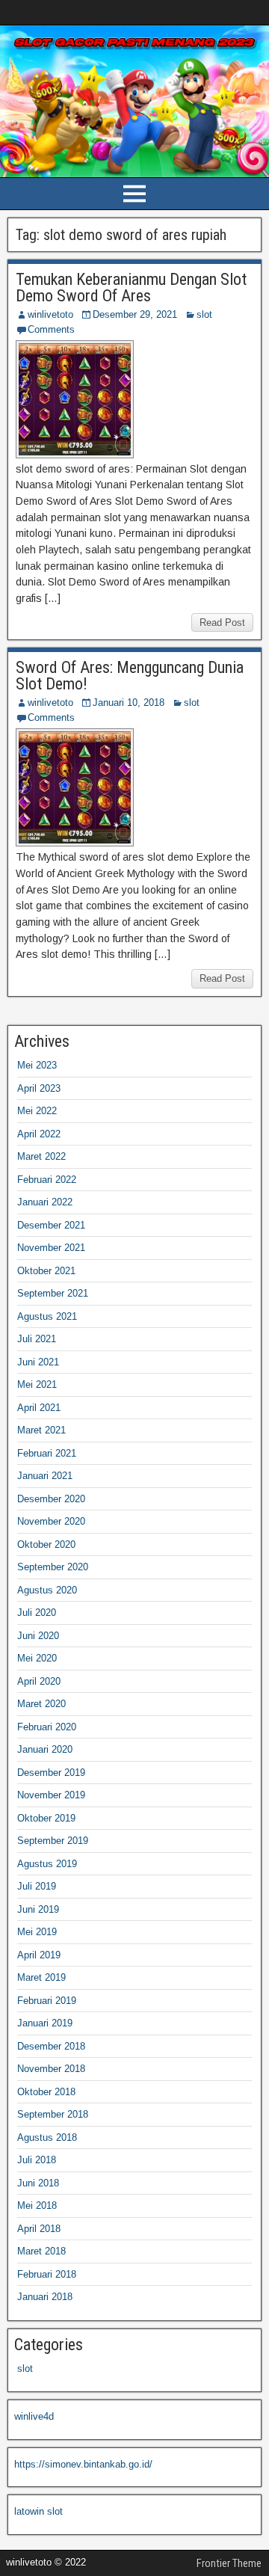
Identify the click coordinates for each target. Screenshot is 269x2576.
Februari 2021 (47, 1453)
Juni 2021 (38, 1362)
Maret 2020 (41, 1704)
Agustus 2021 (47, 1316)
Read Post (222, 623)
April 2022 (39, 1134)
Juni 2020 (38, 1636)
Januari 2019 (45, 2023)
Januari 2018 (45, 2297)
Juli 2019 (37, 1886)
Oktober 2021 (46, 1271)
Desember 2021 (51, 1225)
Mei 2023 (37, 1065)
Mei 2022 (37, 1111)
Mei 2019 (37, 1932)
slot (204, 314)
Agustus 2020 (47, 1590)
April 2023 (39, 1088)
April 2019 (39, 1955)
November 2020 (51, 1521)
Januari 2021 (45, 1476)
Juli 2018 (37, 2160)
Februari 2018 (47, 2274)
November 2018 (51, 2069)
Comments (51, 329)
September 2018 (53, 2114)
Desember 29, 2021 (135, 314)
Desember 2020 (51, 1499)
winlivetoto (50, 314)
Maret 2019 (41, 1977)
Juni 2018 (38, 2183)
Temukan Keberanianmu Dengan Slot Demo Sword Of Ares (131, 288)
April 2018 (39, 2229)
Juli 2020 (37, 1613)
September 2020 (53, 1567)
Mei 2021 (37, 1384)
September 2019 (53, 1841)
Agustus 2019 (47, 1864)
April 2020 (39, 1681)
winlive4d (34, 2416)
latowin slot (38, 2511)
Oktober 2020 (46, 1544)
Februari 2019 (47, 2001)
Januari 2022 (45, 1202)
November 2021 (51, 1248)
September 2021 (53, 1293)
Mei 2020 (37, 1658)
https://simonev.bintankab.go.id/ (83, 2464)
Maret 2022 (41, 1156)
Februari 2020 (47, 1727)
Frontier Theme (229, 2563)
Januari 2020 (45, 1749)
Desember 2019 (51, 1773)
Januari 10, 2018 (129, 703)
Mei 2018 (37, 2205)
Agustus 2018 (47, 2137)
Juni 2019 (38, 1909)
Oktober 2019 (46, 1818)
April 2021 (39, 1408)
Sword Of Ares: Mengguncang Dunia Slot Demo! (130, 676)
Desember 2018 (51, 2046)
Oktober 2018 (46, 2092)
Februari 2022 (47, 1180)
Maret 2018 (41, 2251)
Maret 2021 (41, 1430)
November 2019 (51, 1795)
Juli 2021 (37, 1339)
